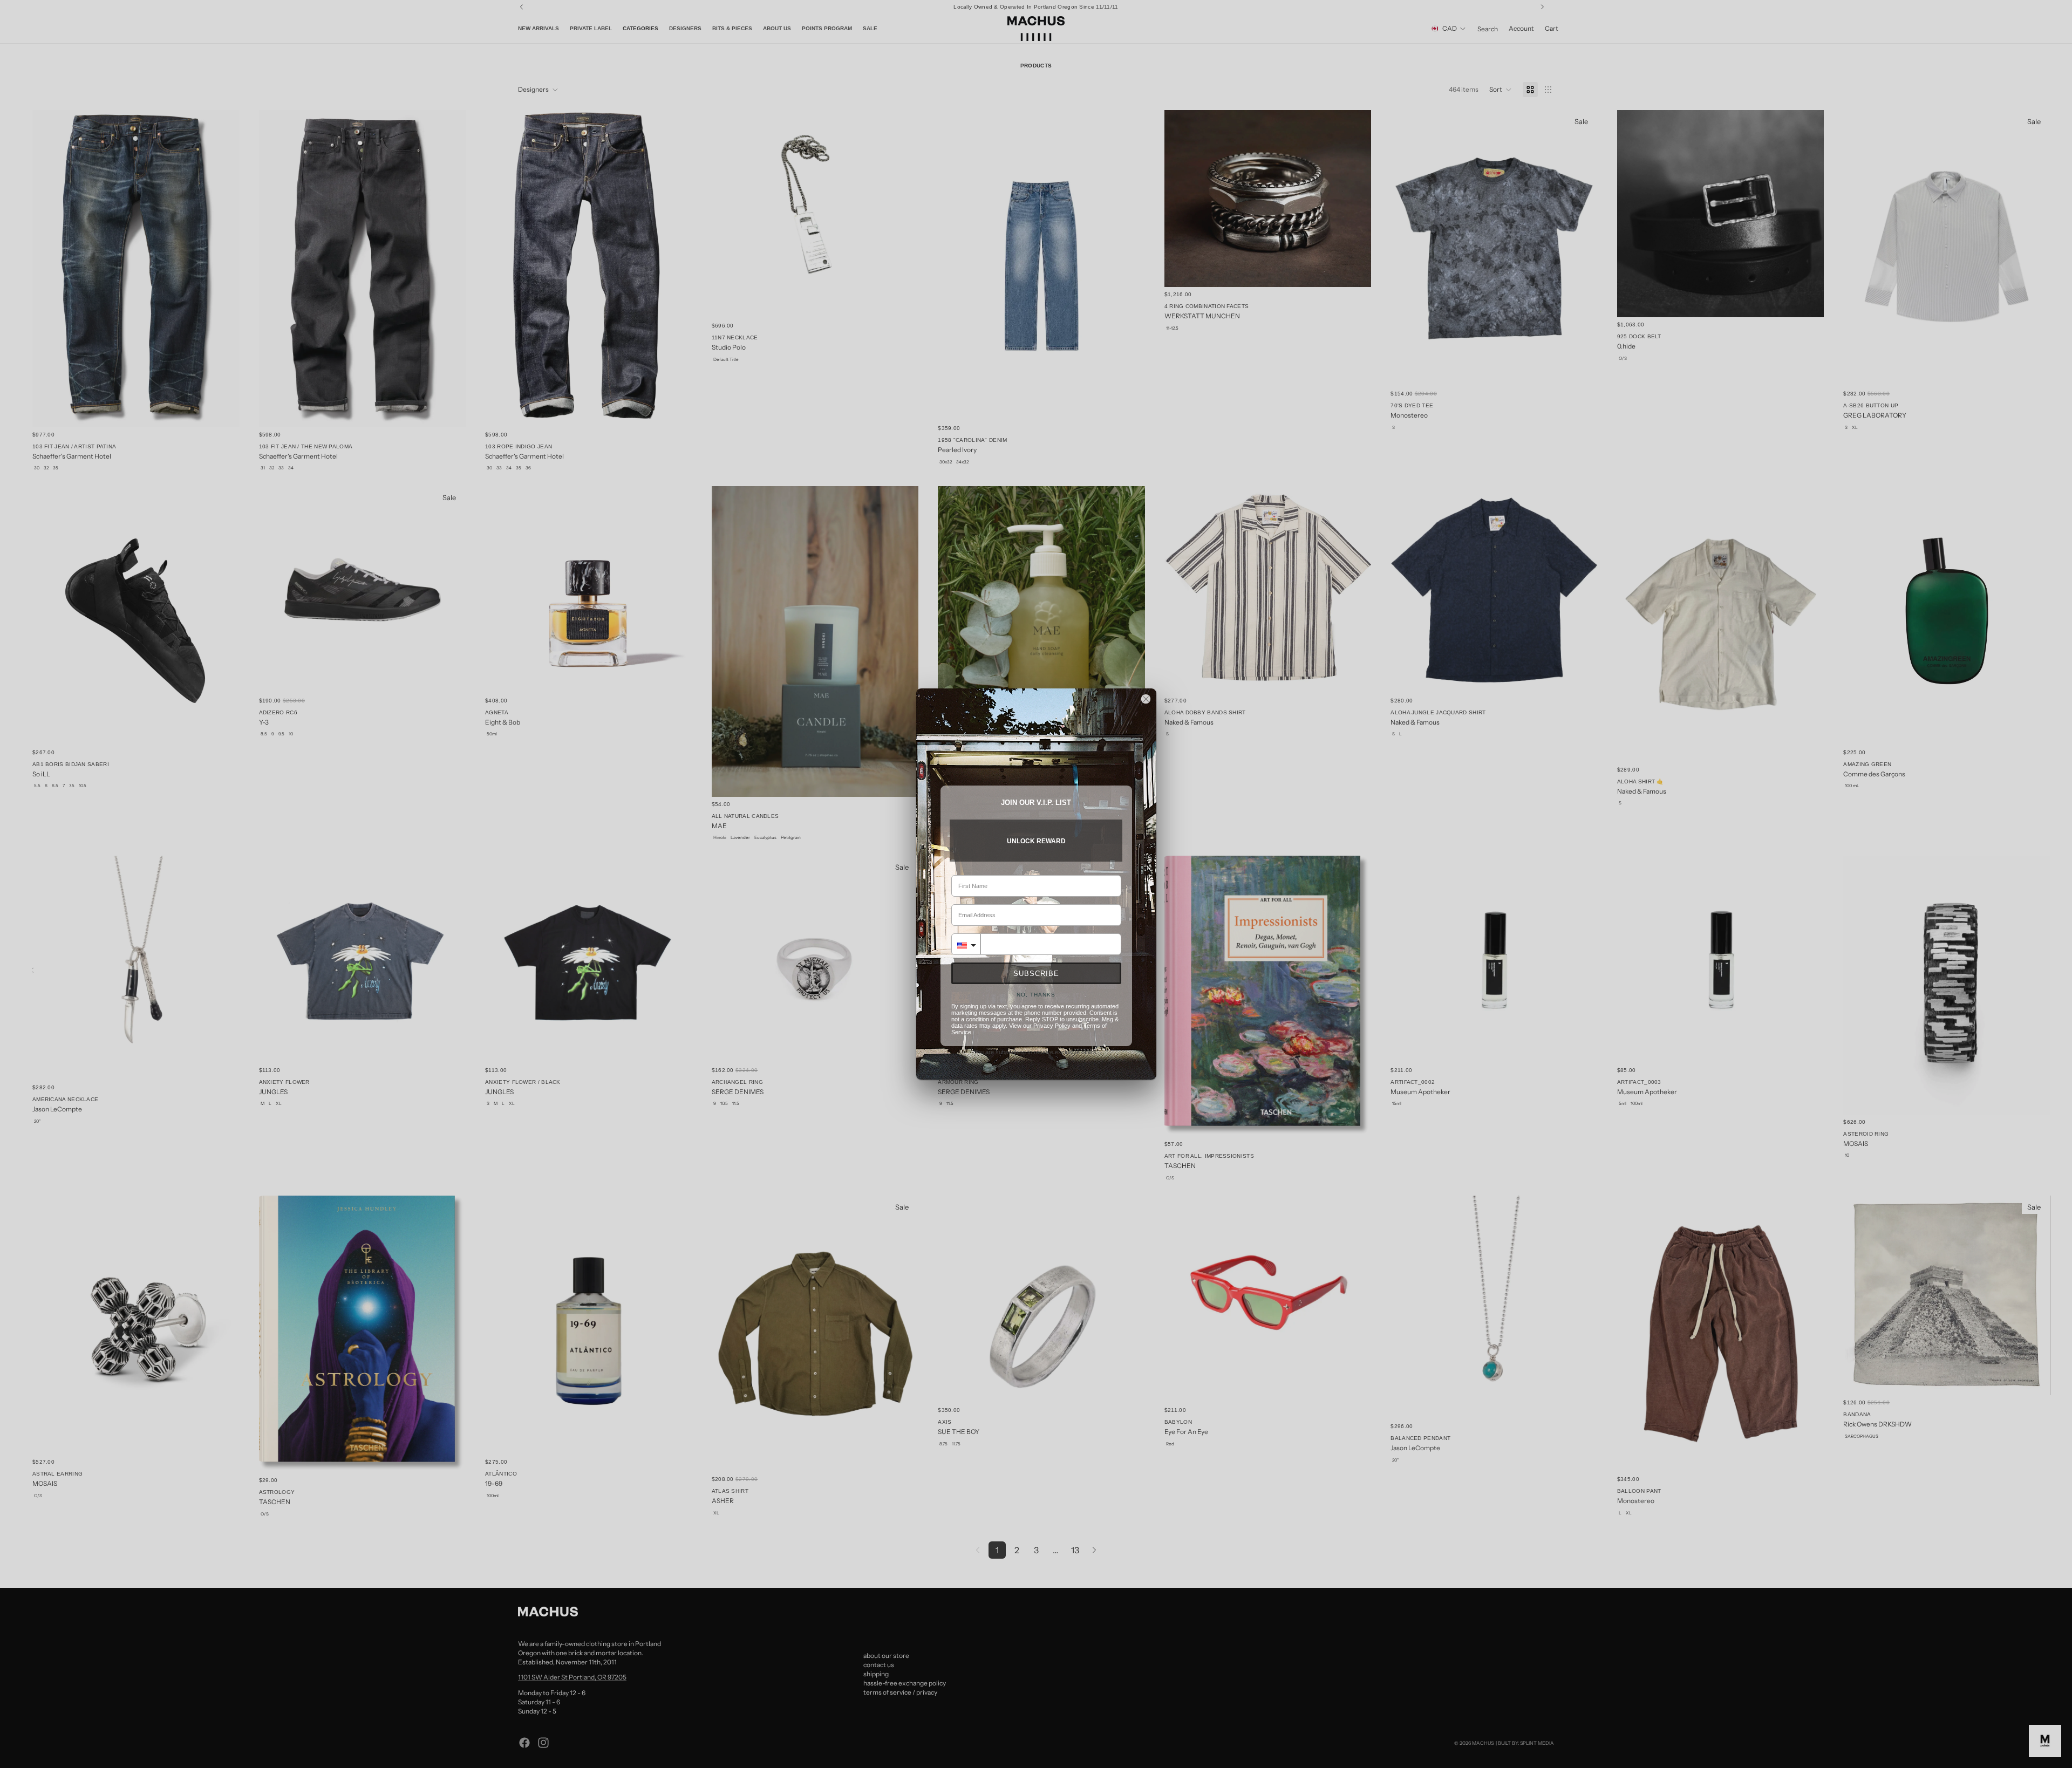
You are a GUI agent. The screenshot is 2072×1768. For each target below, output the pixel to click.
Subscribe (1036, 974)
